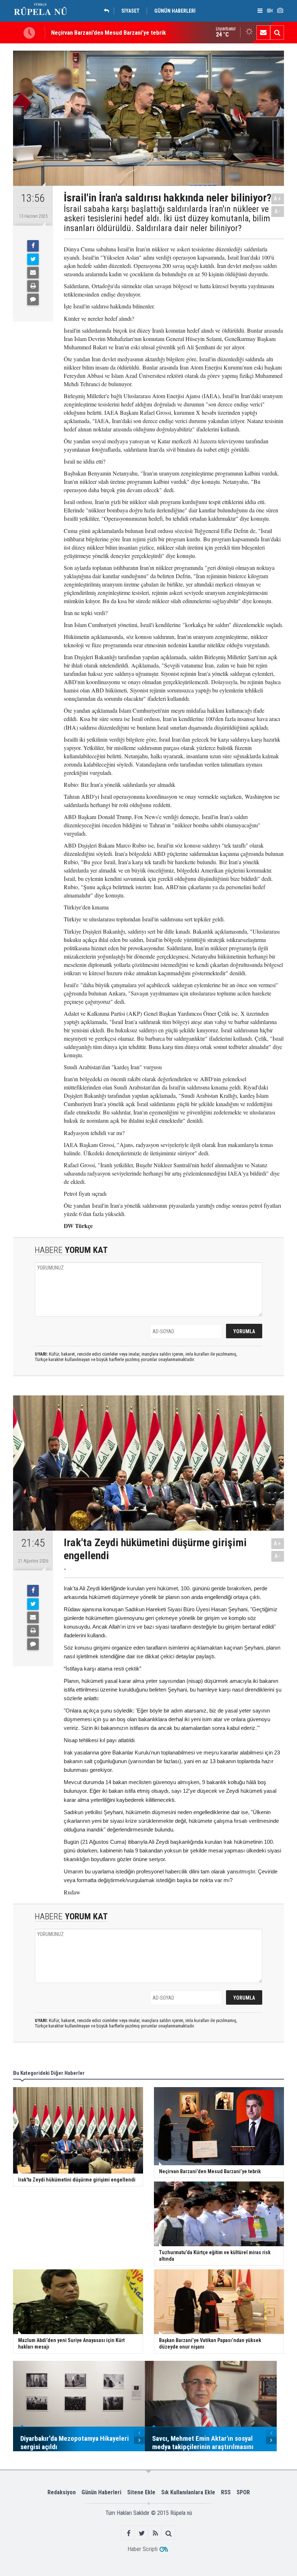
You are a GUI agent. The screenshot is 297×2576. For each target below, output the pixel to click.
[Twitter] (33, 259)
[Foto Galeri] (280, 11)
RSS (226, 2492)
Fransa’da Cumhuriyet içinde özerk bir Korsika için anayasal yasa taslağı (141, 33)
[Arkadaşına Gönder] (33, 273)
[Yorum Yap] (33, 299)
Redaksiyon (62, 2492)
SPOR (243, 2492)
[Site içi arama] (277, 33)
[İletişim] (263, 33)
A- (278, 211)
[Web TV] (270, 11)
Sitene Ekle (141, 2492)
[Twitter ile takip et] (142, 2533)
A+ (278, 199)
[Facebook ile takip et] (128, 2533)
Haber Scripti (143, 2549)
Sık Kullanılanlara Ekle (188, 2492)
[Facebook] (33, 246)
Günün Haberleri (101, 2492)
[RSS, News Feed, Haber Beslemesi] (155, 2533)
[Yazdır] (33, 286)
